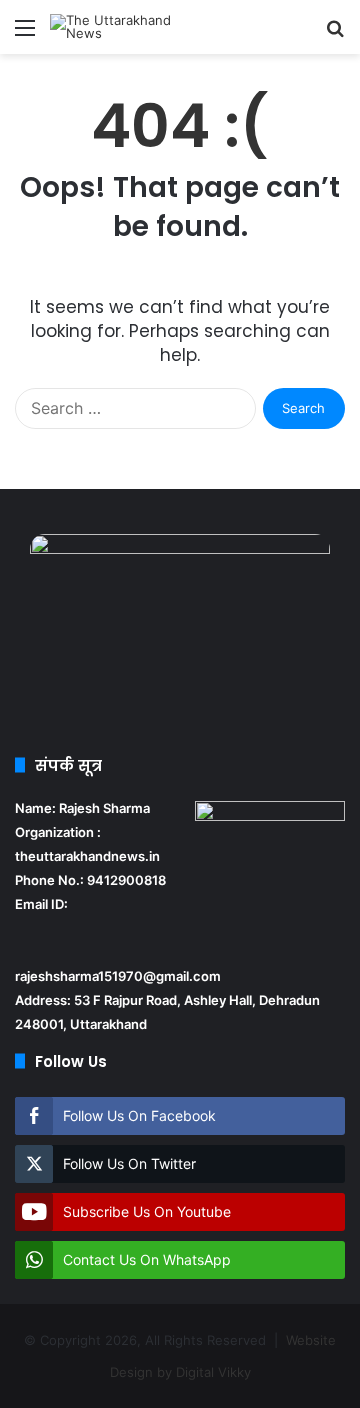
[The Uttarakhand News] (130, 27)
